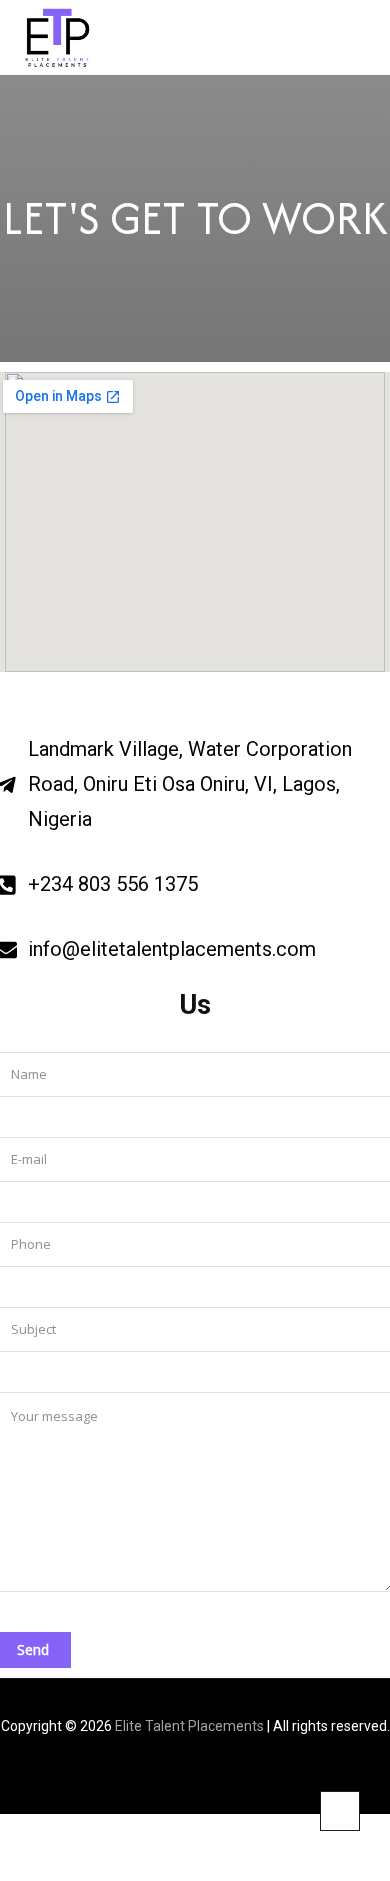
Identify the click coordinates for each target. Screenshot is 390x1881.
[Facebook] (148, 1773)
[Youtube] (241, 1773)
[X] (210, 1773)
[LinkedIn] (179, 1773)
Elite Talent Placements (189, 1726)
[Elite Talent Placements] (78, 37)
